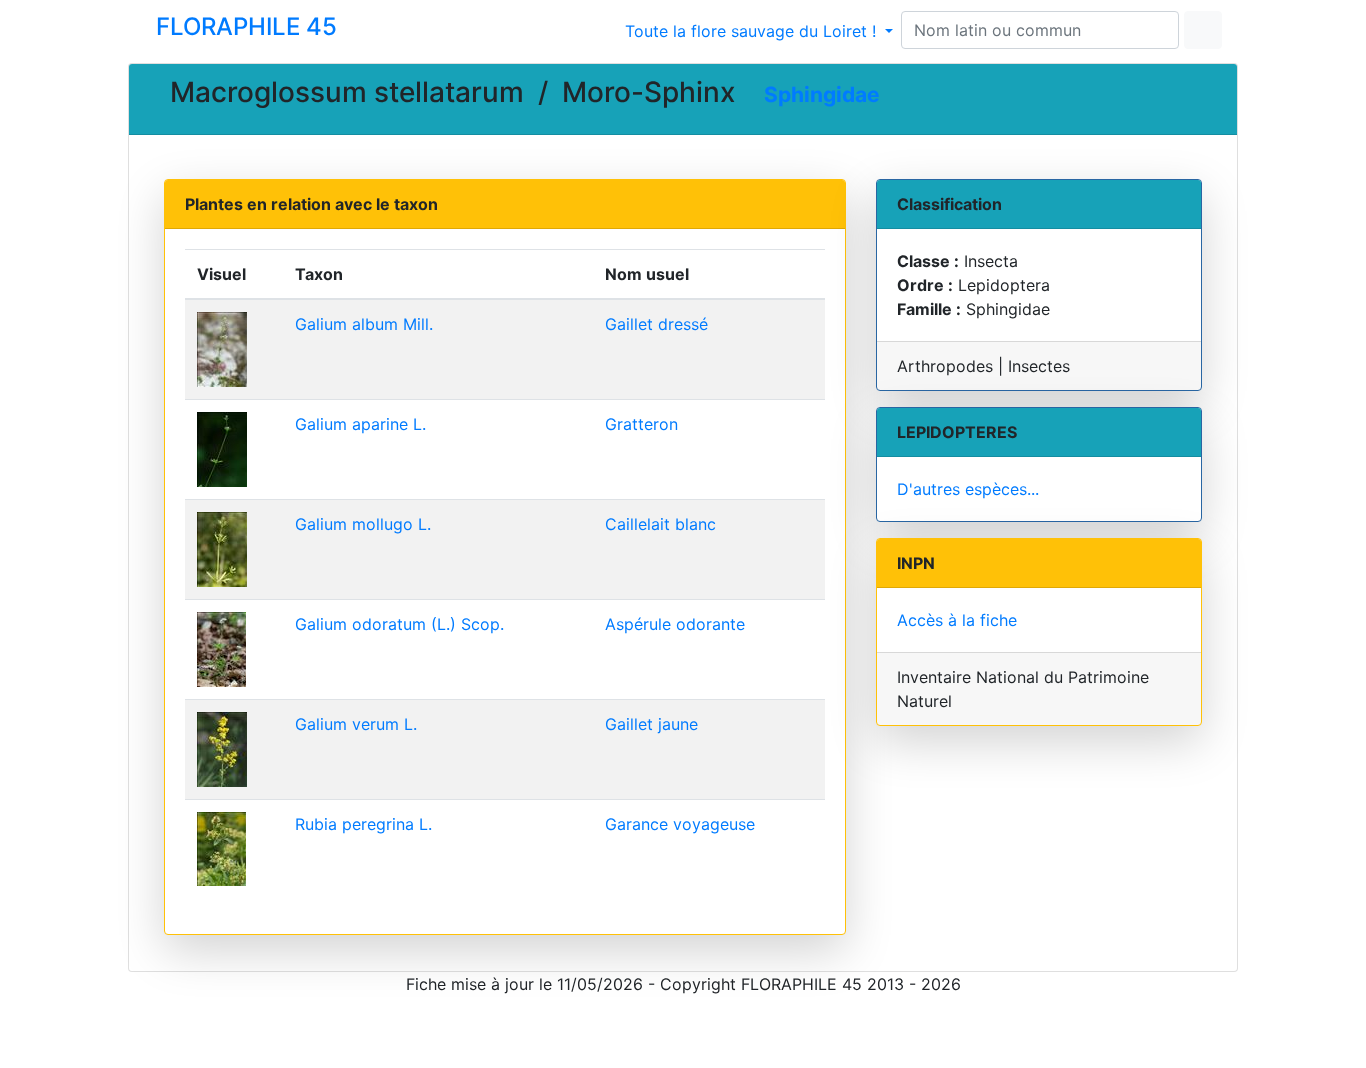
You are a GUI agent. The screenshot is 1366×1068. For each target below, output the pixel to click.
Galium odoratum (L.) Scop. (399, 624)
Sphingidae (822, 94)
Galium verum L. (356, 724)
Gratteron (641, 424)
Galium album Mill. (364, 324)
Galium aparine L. (360, 424)
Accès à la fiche (957, 620)
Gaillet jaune (651, 724)
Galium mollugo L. (363, 524)
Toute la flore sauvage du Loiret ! (753, 31)
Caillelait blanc (660, 524)
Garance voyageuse (680, 824)
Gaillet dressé (656, 324)
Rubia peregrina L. (363, 824)
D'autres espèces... (968, 489)
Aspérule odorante (675, 624)
